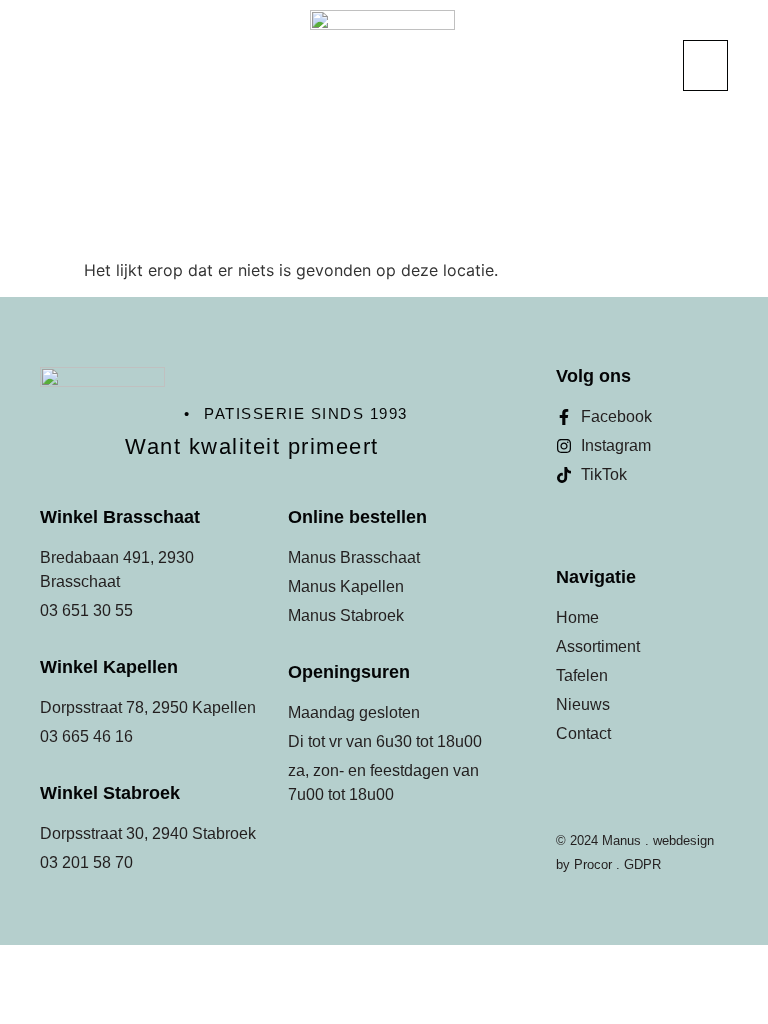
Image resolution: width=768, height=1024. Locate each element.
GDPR (642, 864)
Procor (593, 864)
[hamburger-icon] (705, 65)
